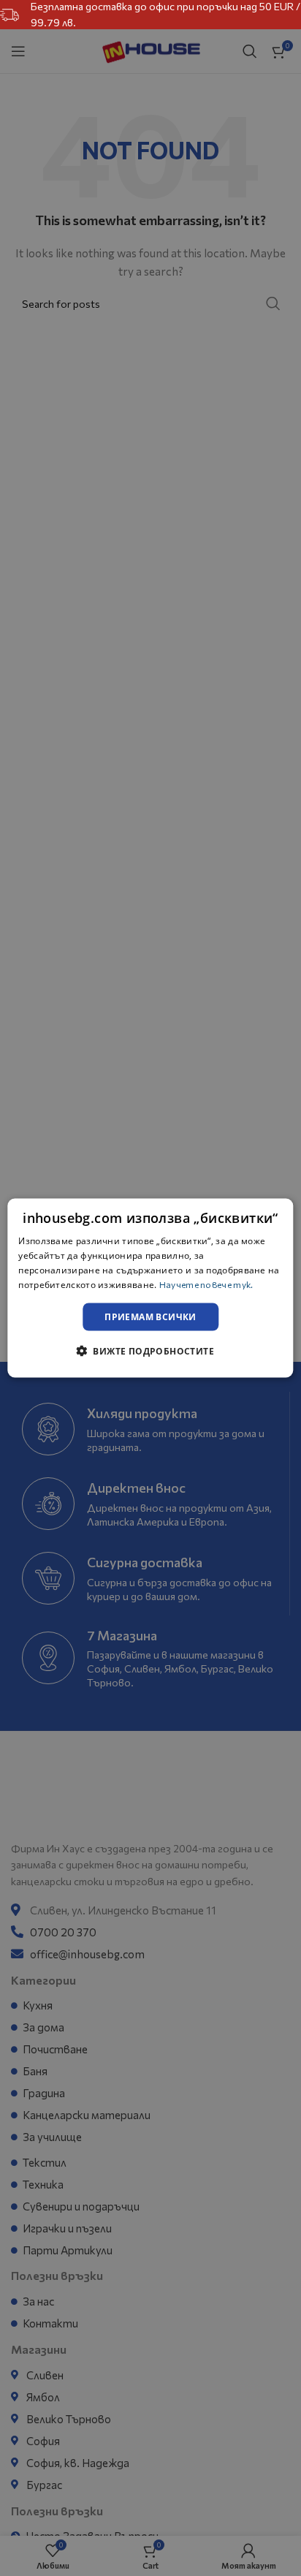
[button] (150, 1350)
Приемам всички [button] (150, 1316)
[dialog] (150, 1288)
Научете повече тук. (206, 1284)
